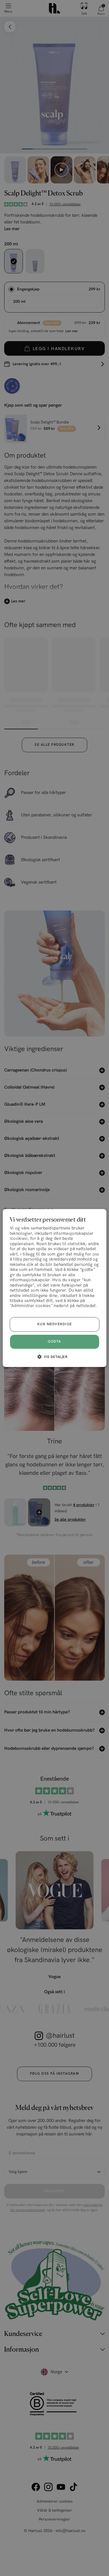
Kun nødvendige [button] (55, 1324)
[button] (54, 1357)
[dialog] (55, 1288)
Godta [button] (54, 1342)
